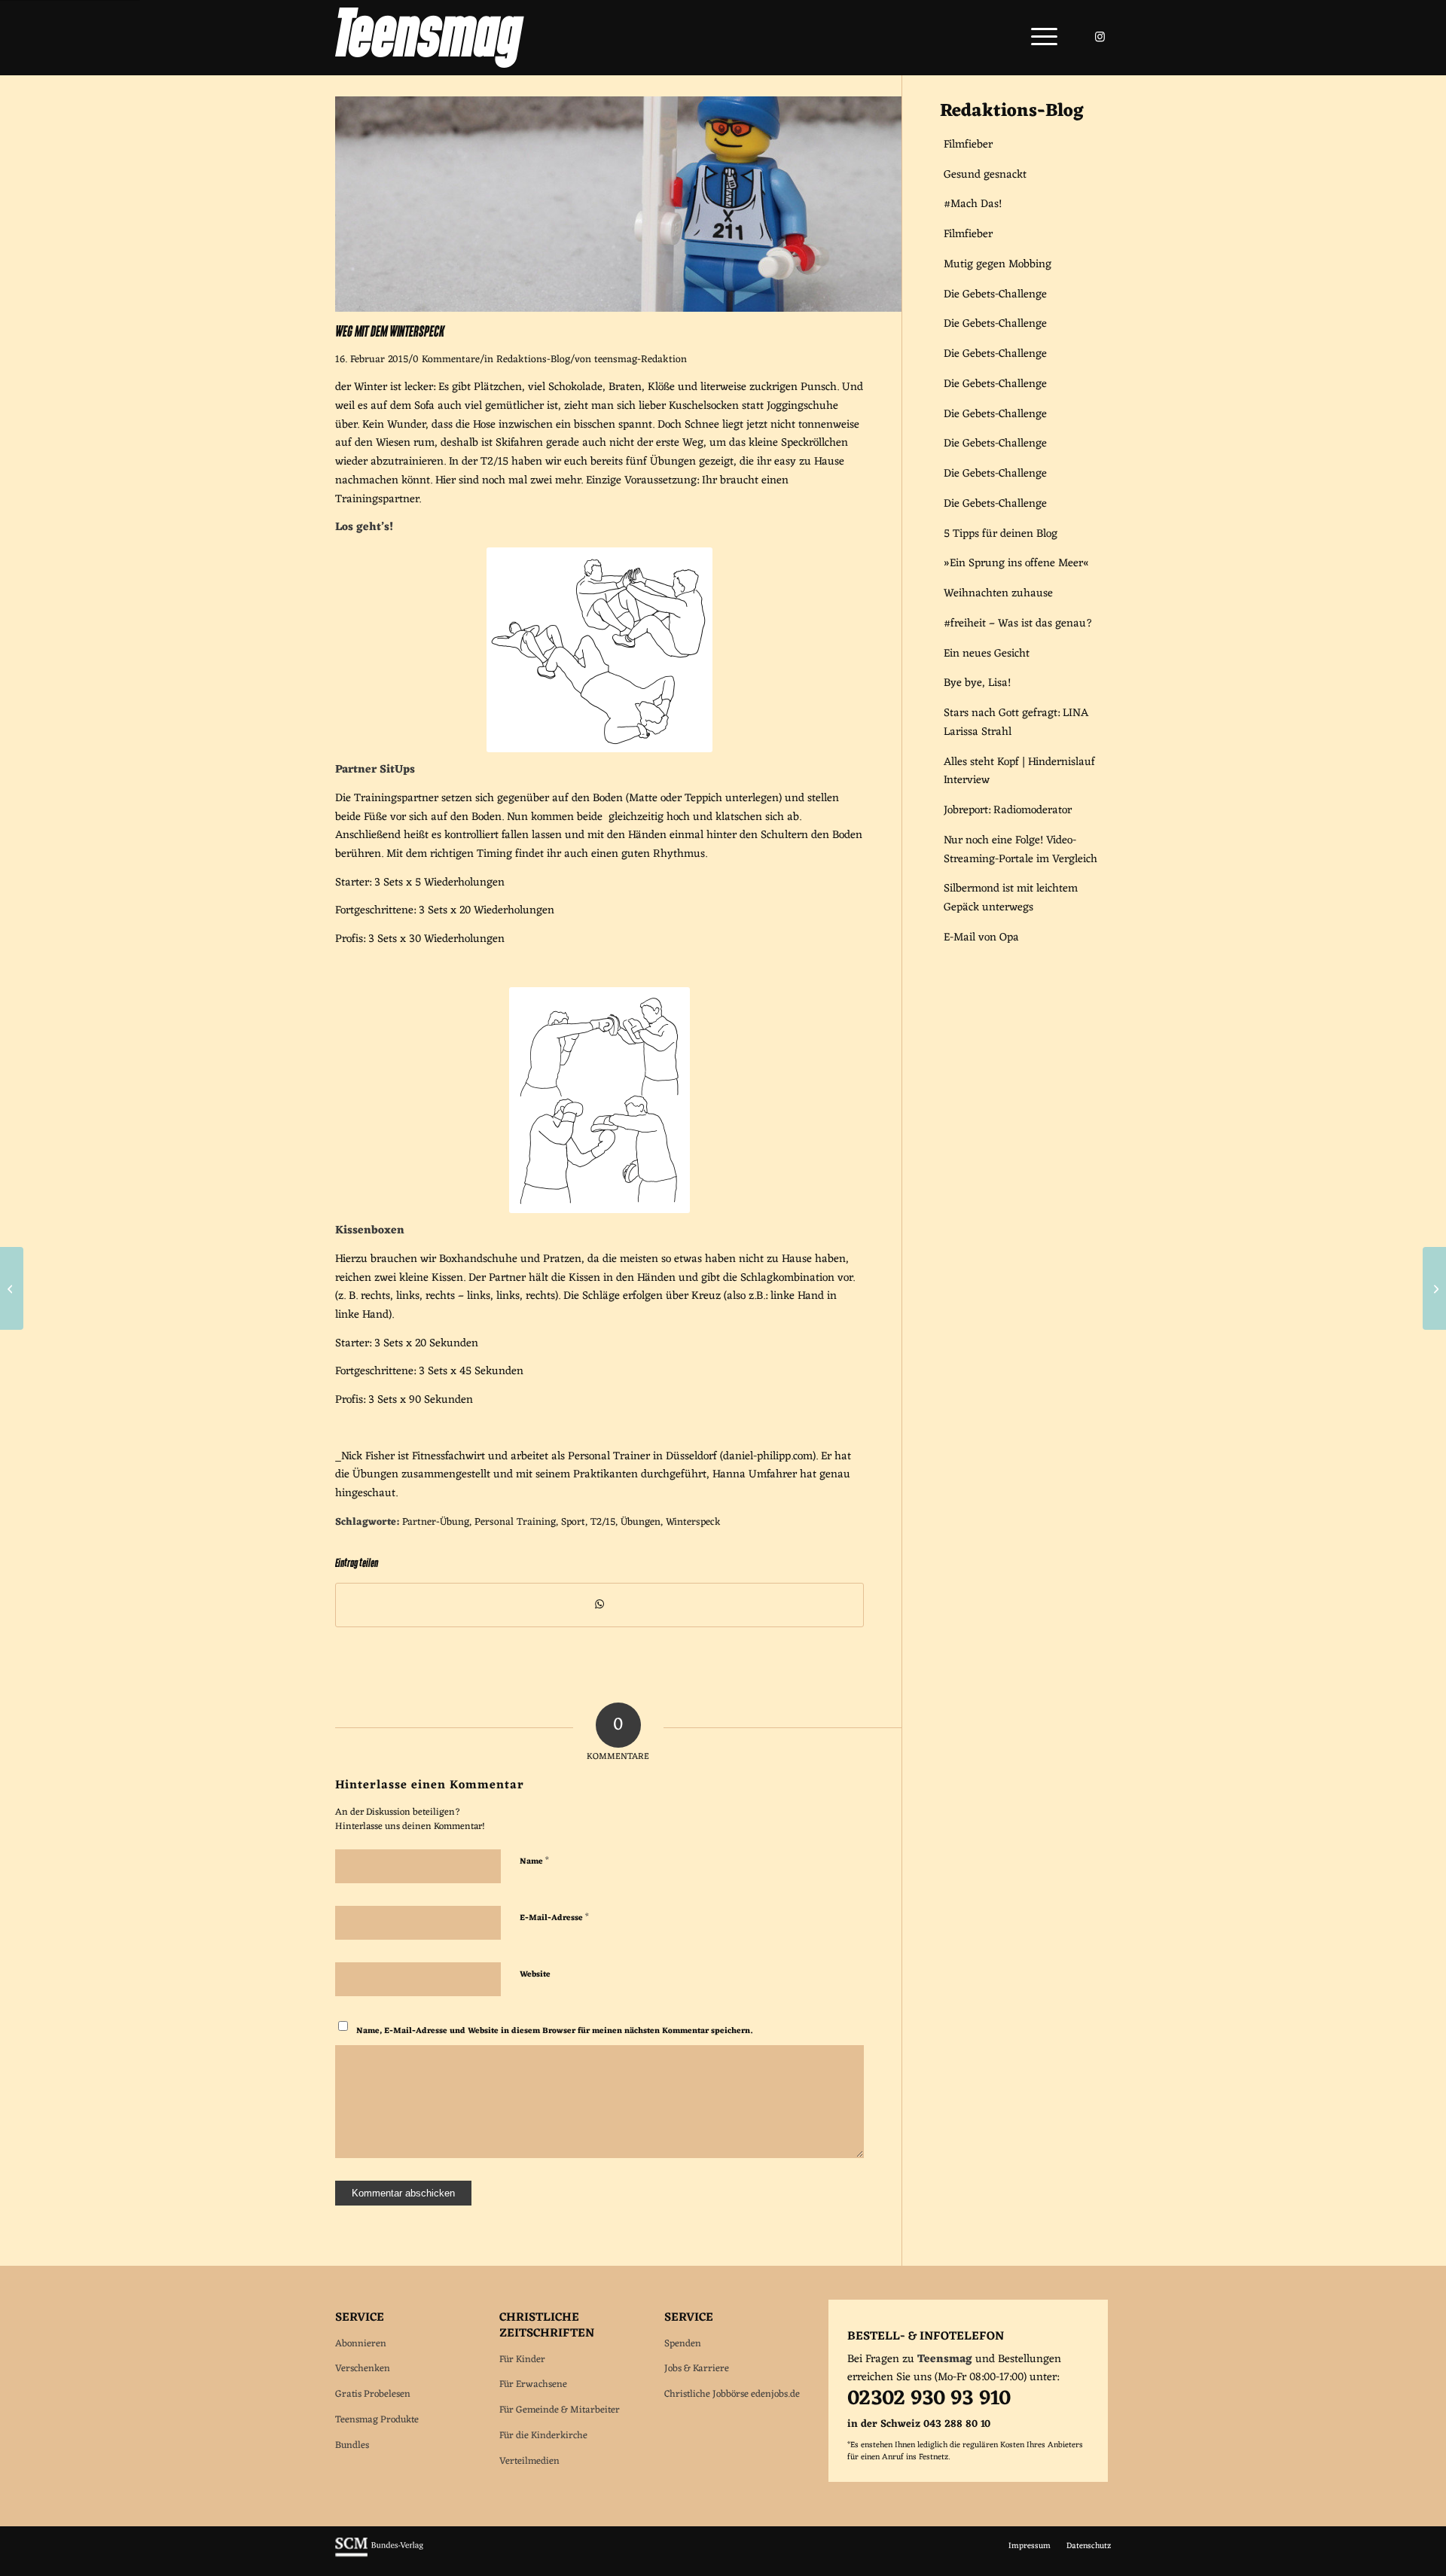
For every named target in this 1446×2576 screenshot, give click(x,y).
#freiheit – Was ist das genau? (1018, 624)
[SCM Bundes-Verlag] (379, 2555)
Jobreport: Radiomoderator (1008, 811)
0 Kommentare (446, 360)
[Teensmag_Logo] (430, 38)
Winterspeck (693, 1523)
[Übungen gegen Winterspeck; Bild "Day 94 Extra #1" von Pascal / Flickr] (618, 309)
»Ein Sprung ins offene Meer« (1016, 564)
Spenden (683, 2344)
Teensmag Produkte (377, 2420)
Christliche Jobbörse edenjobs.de (732, 2394)
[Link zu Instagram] (1100, 37)
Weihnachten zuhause (998, 594)
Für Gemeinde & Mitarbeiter (560, 2410)
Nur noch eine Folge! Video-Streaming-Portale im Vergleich (1020, 850)
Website (535, 1974)
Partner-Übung (436, 1523)
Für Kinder (522, 2360)
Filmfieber (968, 145)
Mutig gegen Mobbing (998, 265)
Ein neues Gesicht (987, 654)
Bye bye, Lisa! (977, 683)
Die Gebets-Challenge (995, 295)
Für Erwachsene (533, 2384)
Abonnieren (361, 2344)
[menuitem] (1039, 38)
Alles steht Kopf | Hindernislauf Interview (1019, 772)
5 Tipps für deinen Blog (1001, 534)
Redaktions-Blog (533, 360)
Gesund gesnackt (985, 175)
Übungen (641, 1523)
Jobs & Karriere (697, 2369)
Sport (573, 1523)
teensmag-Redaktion (641, 360)
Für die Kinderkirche (543, 2436)
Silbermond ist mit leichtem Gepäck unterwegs (1011, 898)
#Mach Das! (973, 204)
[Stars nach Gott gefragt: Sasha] (12, 1288)
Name (534, 1860)
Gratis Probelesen (373, 2394)
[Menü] (1039, 38)
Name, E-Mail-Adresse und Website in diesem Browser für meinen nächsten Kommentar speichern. (554, 2030)
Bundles (352, 2445)
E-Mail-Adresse (554, 1917)
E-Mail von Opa (981, 938)
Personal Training (515, 1523)
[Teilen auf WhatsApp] (599, 1605)
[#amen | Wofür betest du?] (1434, 1288)
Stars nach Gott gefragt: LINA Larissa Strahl (1016, 723)
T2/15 (603, 1523)
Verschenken (363, 2369)
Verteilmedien (529, 2461)
